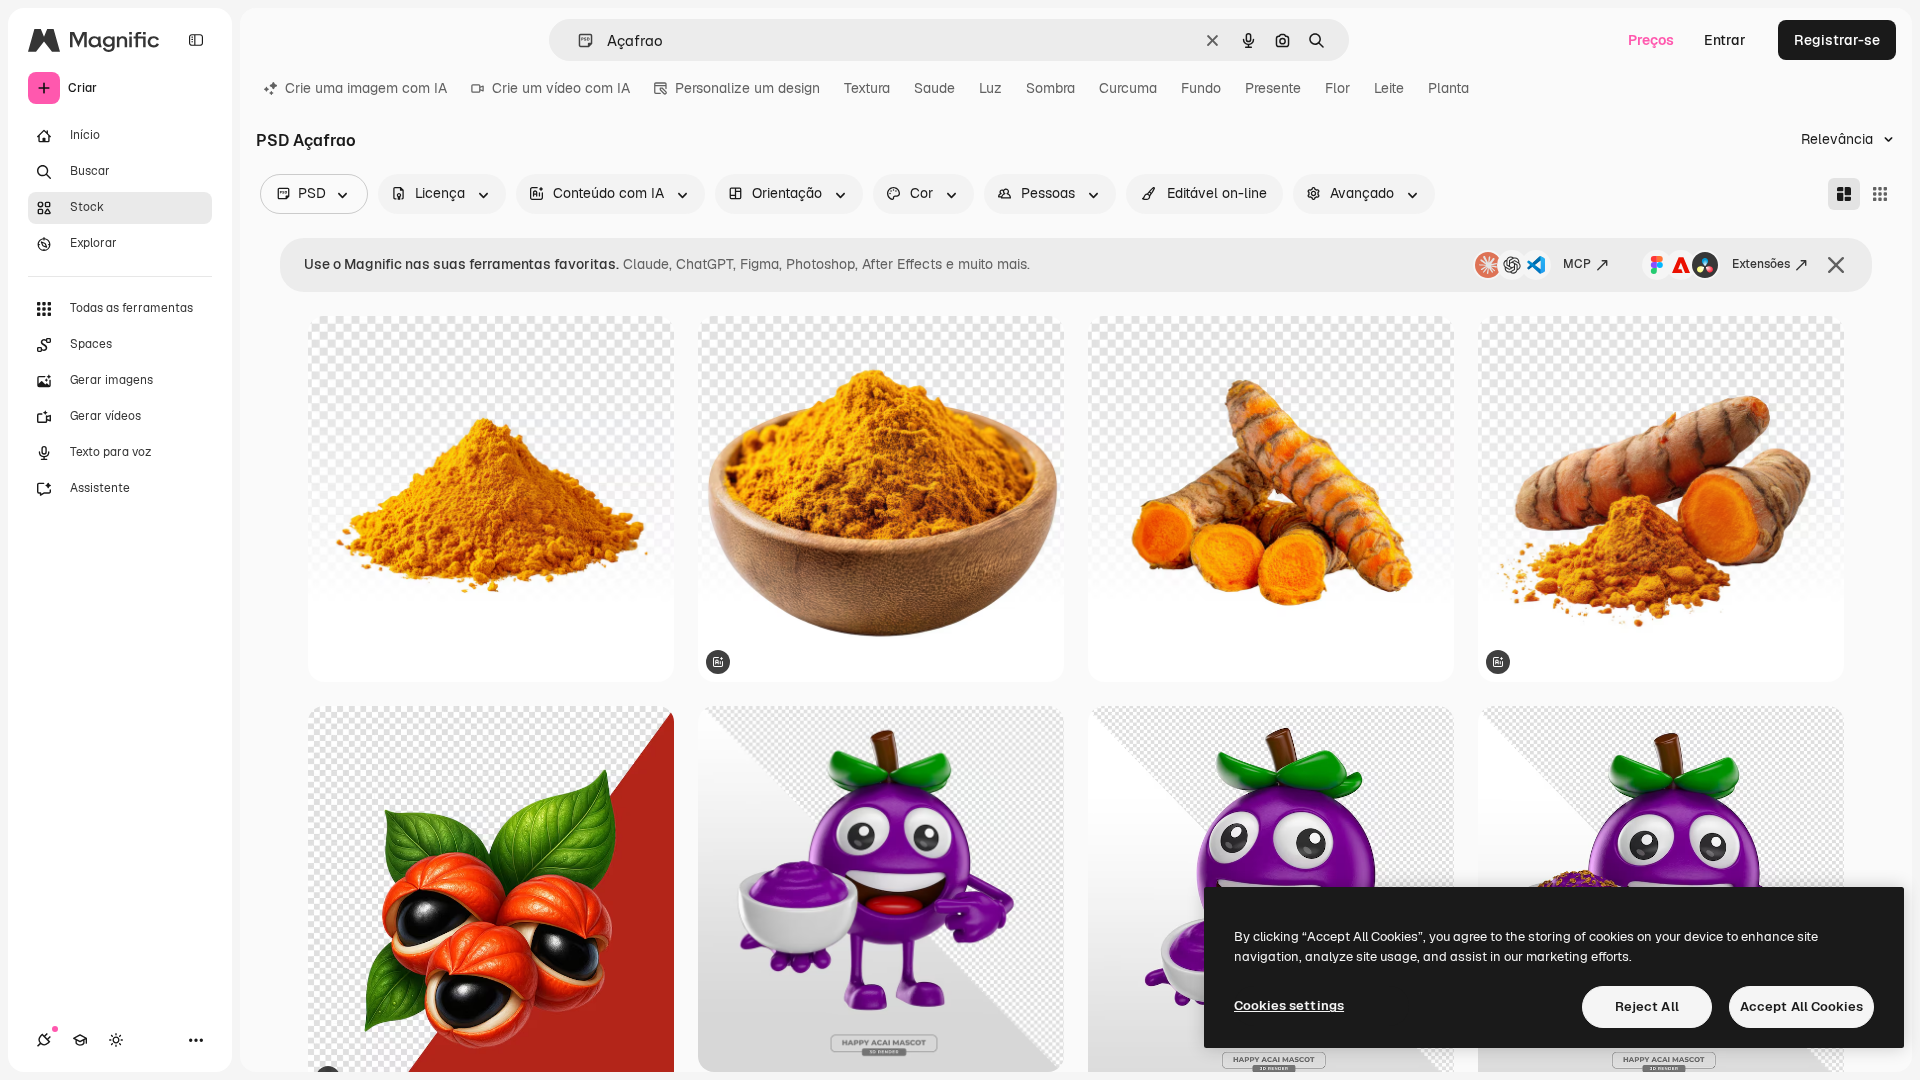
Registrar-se (1837, 40)
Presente (1273, 88)
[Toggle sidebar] (196, 40)
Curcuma (1128, 88)
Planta (1448, 88)
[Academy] (80, 1040)
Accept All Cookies (1801, 1006)
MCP (1577, 264)
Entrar (1725, 40)
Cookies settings (1289, 1005)
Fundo (1201, 88)
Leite (1389, 88)
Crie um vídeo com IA (561, 88)
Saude (934, 88)
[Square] (1880, 194)
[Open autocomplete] (577, 40)
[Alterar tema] (116, 1040)
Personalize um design (747, 88)
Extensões (1761, 264)
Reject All (1647, 1006)
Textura (867, 88)
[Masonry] (1844, 194)
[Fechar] (1836, 265)
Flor (1337, 88)
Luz (990, 88)
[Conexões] (44, 1040)
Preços (1651, 40)
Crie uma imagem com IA (366, 88)
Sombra (1050, 88)
